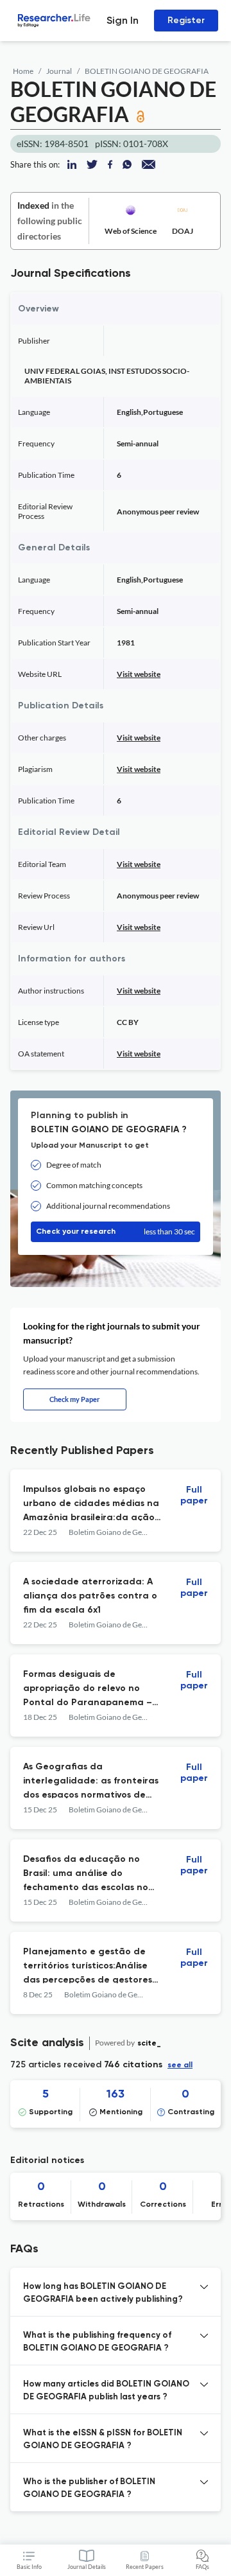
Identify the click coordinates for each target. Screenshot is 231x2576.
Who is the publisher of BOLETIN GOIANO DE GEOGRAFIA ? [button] (89, 2488)
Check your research (116, 1231)
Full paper (194, 1495)
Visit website (139, 674)
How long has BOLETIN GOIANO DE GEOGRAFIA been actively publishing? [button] (103, 2293)
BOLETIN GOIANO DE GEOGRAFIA (147, 71)
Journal (59, 71)
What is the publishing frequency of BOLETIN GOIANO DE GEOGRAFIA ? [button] (97, 2342)
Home (23, 71)
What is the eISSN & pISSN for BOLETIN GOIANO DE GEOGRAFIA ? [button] (103, 2440)
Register (186, 20)
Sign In (123, 20)
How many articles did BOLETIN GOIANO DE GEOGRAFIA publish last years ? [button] (106, 2391)
